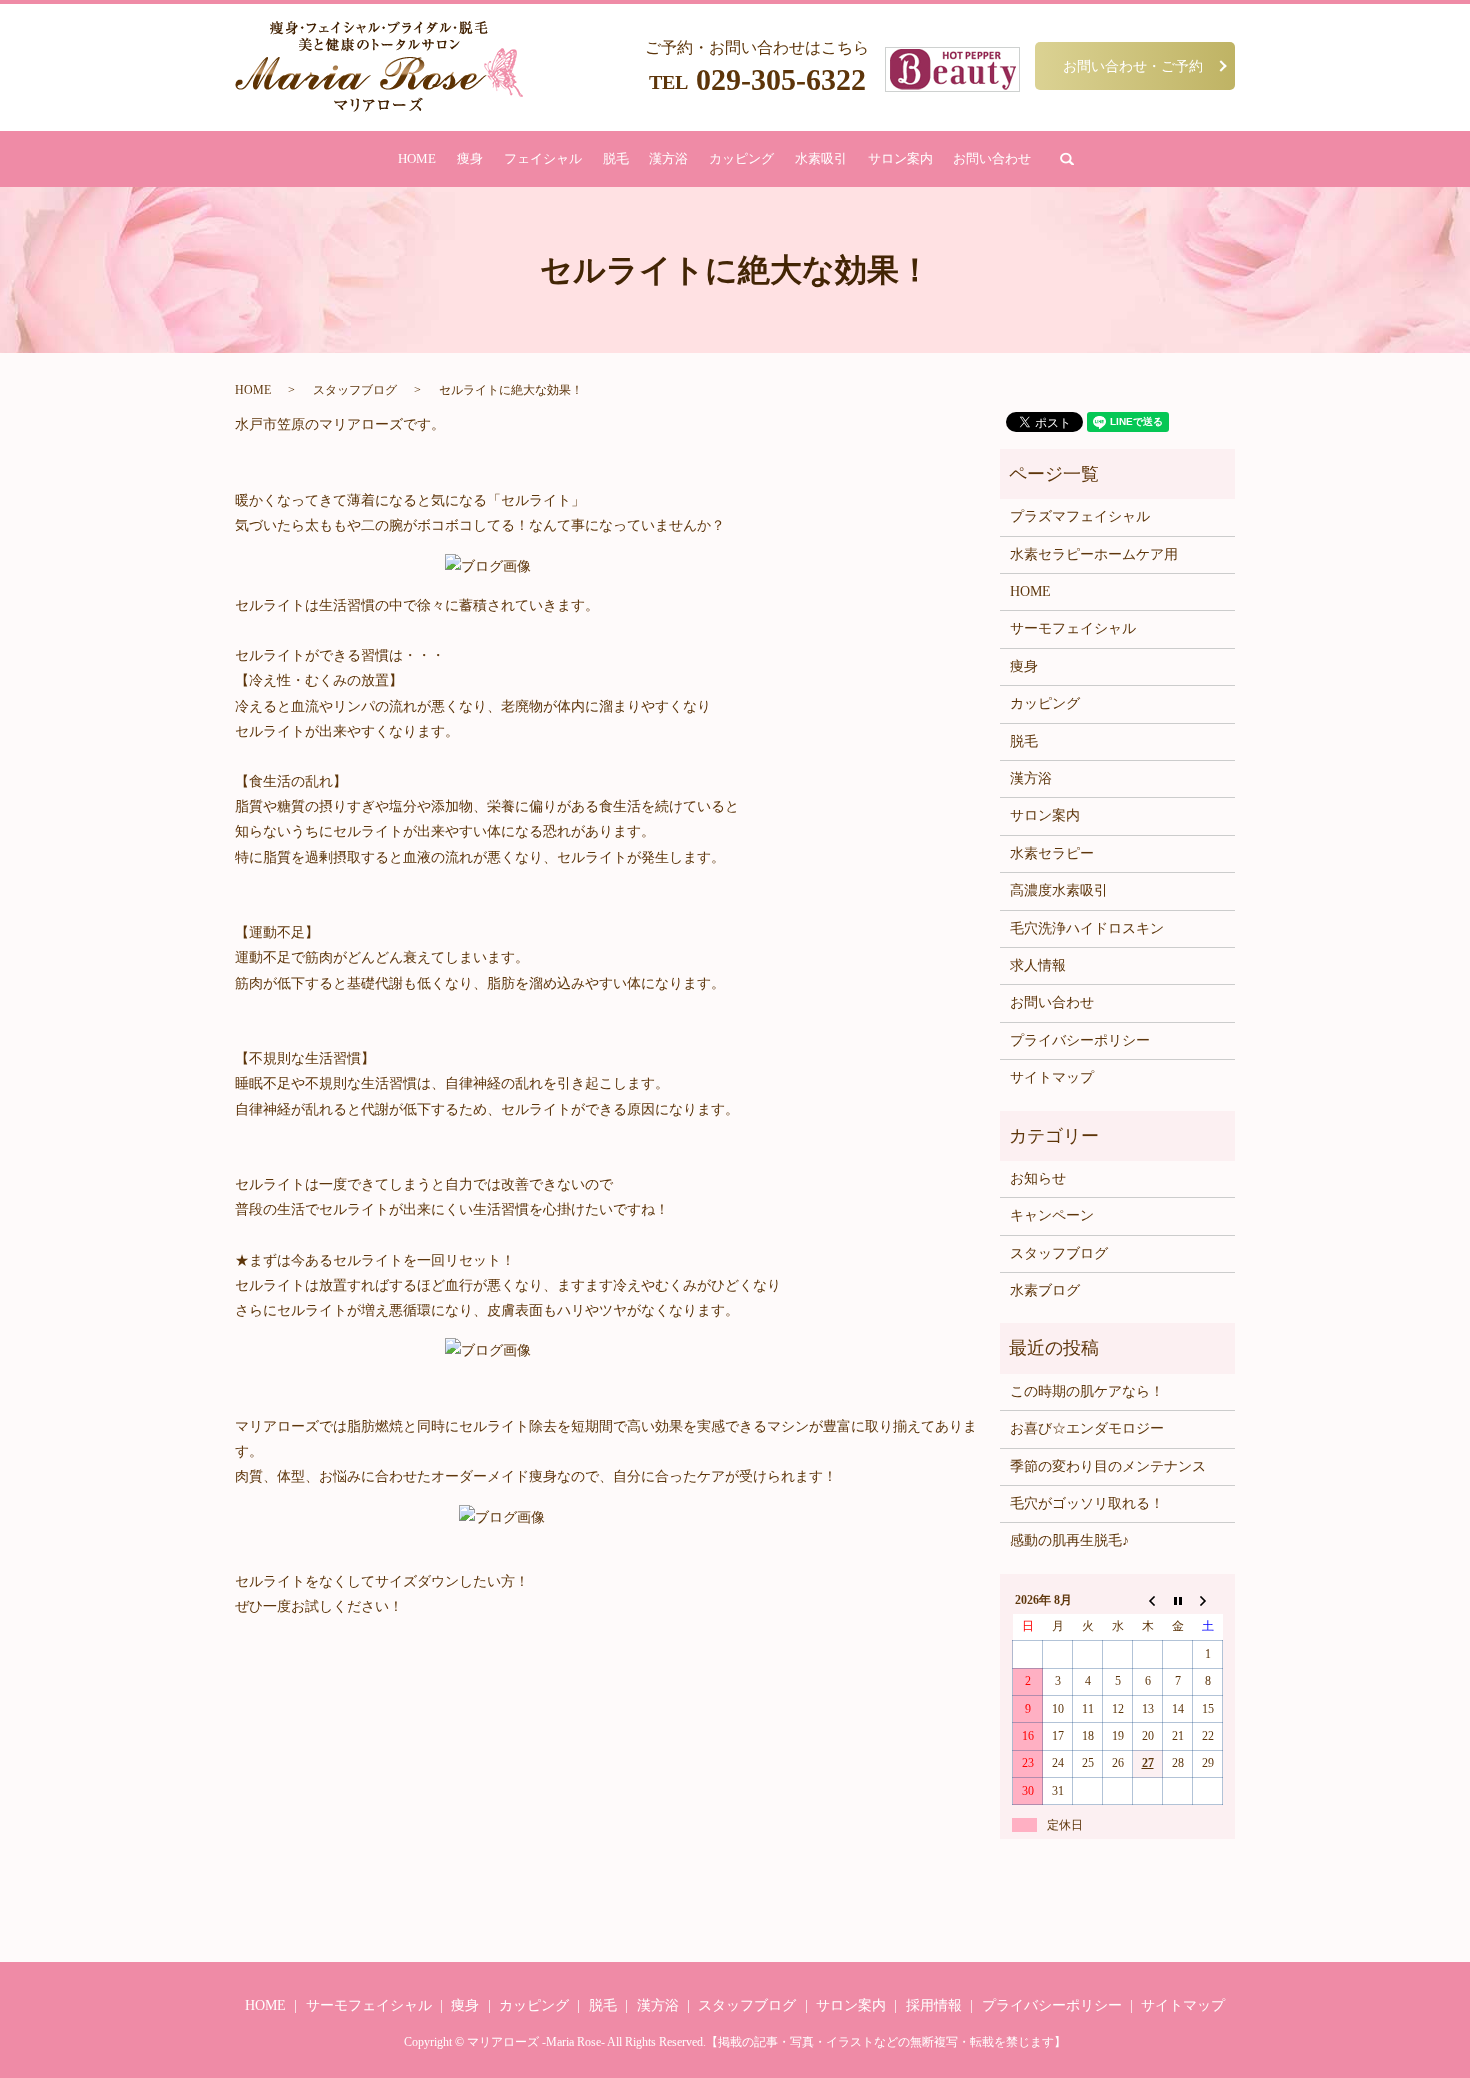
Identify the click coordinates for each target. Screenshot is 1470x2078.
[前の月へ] (1148, 1600)
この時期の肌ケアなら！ (1087, 1391)
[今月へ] (1178, 1600)
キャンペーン (1052, 1215)
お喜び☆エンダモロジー (1087, 1428)
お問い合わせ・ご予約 (1133, 65)
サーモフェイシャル (1073, 628)
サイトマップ (1052, 1077)
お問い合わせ (992, 158)
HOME (417, 158)
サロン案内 (900, 158)
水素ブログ (1045, 1290)
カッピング (741, 158)
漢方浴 (668, 158)
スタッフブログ (355, 390)
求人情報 (1038, 965)
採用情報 (934, 2005)
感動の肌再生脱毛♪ (1069, 1540)
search (1067, 159)
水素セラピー (1052, 853)
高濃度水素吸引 (1059, 890)
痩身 (470, 158)
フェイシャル (543, 158)
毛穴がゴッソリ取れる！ (1087, 1503)
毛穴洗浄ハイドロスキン (1087, 928)
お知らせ (1038, 1178)
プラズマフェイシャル (1080, 516)
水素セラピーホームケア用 (1094, 554)
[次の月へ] (1208, 1600)
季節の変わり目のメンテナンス (1108, 1466)
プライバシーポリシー (1080, 1040)
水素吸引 (821, 158)
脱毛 (616, 158)
